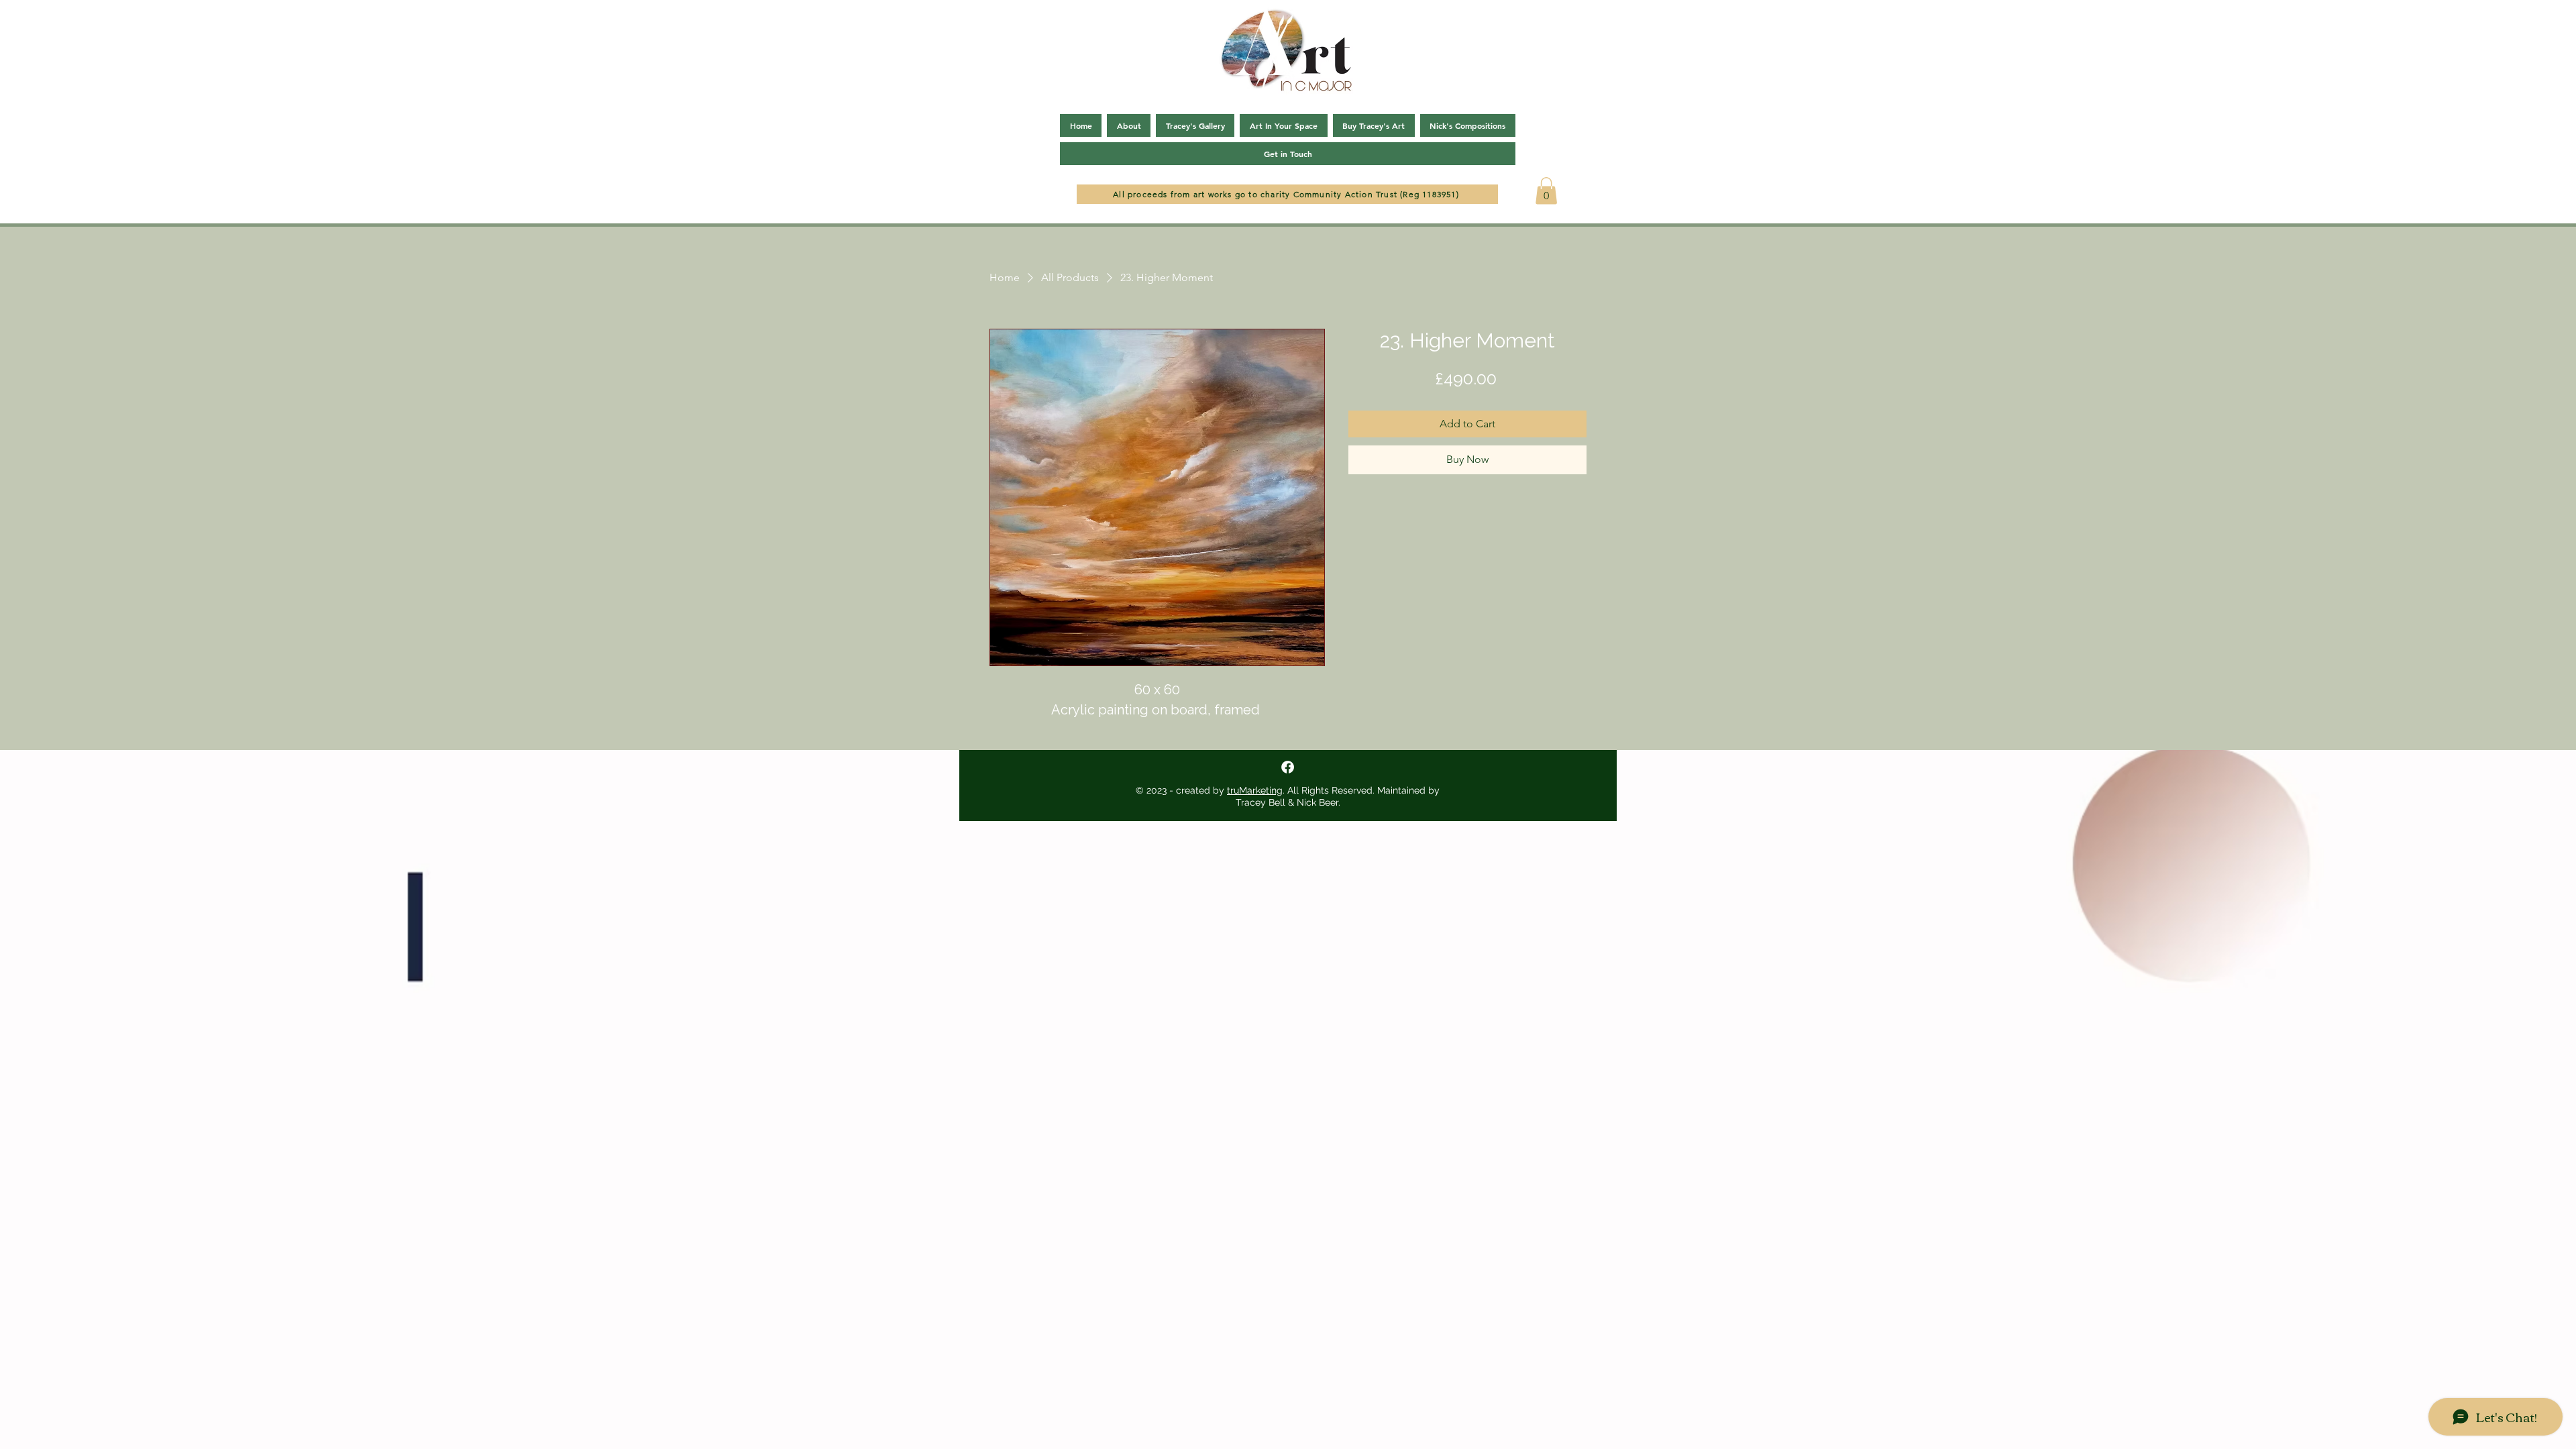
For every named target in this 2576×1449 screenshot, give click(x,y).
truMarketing (1255, 790)
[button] (1546, 191)
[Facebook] (1288, 767)
